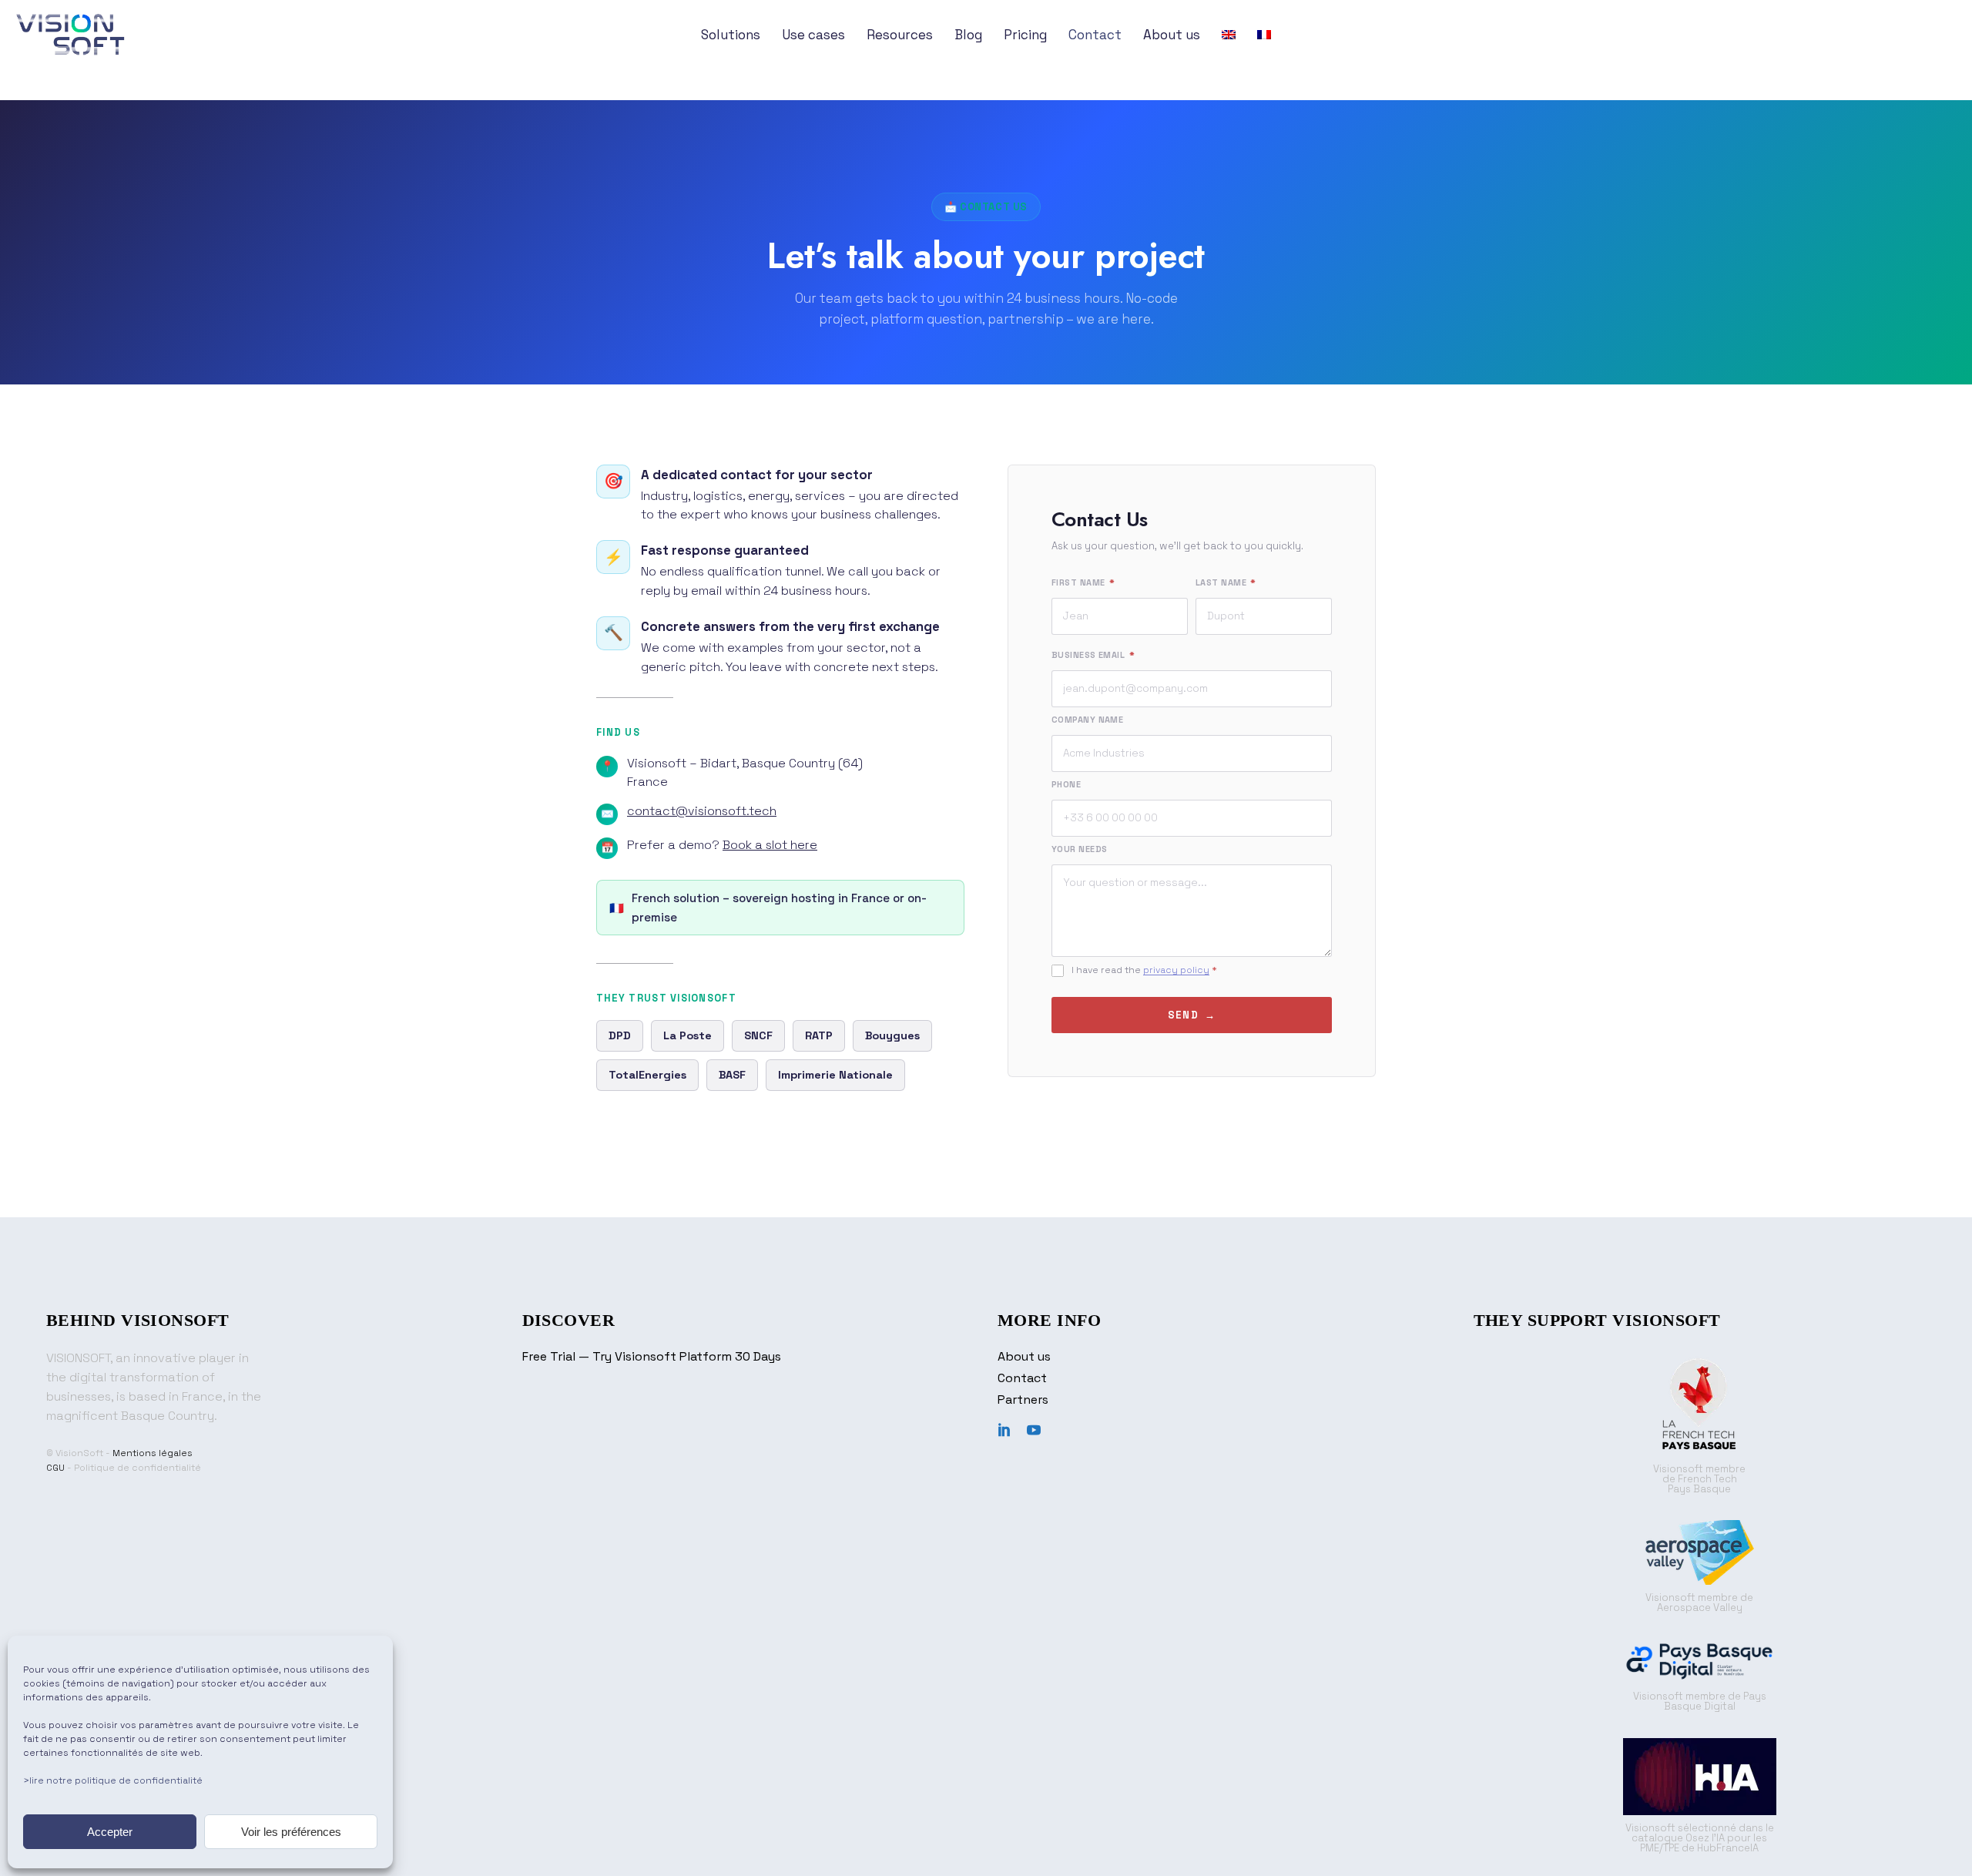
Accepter (110, 1832)
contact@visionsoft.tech (702, 811)
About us (1024, 1356)
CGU (55, 1468)
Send (1183, 1015)
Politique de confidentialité (138, 1468)
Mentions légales (153, 1453)
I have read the (1144, 970)
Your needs (1079, 849)
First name (1083, 582)
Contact (1022, 1378)
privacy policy (1176, 970)
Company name (1087, 720)
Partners (1023, 1399)
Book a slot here (770, 845)
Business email (1093, 655)
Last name (1226, 582)
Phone (1066, 784)
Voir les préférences (291, 1832)
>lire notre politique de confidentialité (113, 1780)
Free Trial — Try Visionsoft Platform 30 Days (652, 1356)
